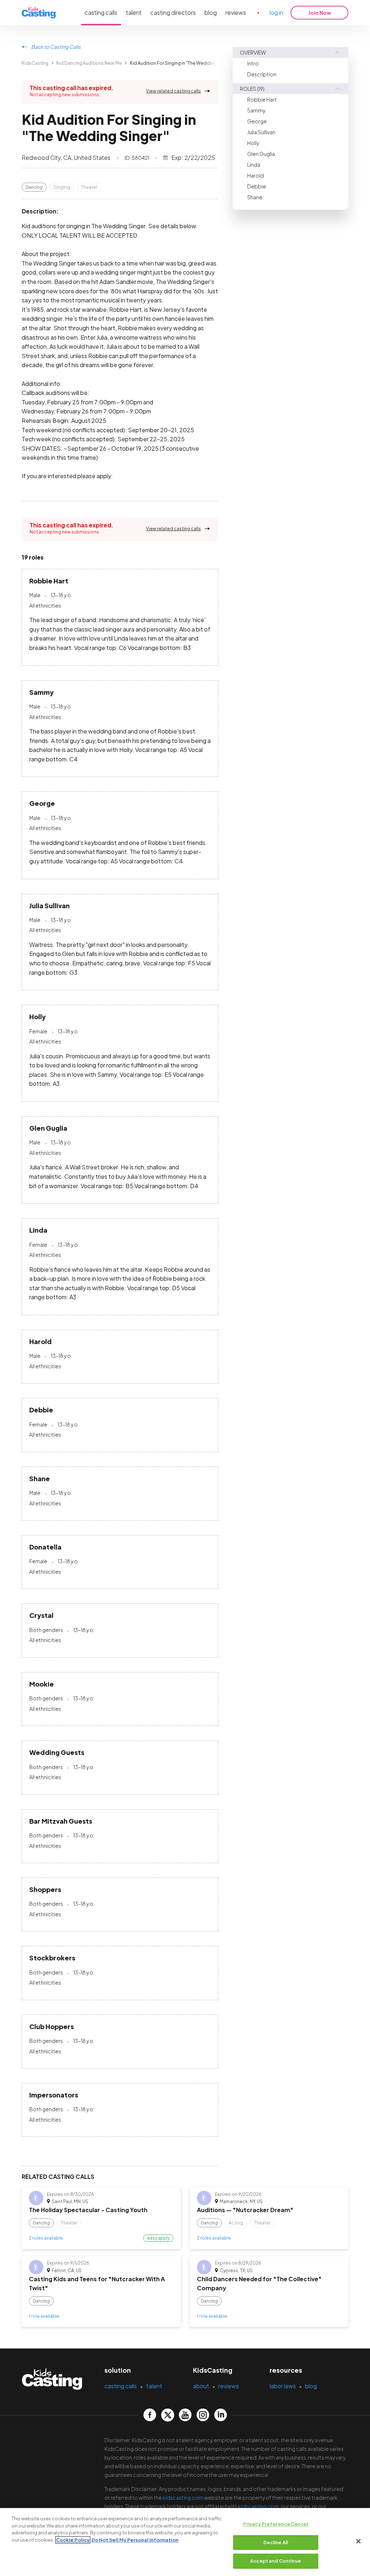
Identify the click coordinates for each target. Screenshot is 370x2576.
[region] (185, 2542)
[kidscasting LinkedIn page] (221, 2415)
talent (134, 12)
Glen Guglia (261, 154)
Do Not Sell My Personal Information (135, 2540)
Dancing (34, 187)
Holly (253, 143)
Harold (255, 175)
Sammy (256, 110)
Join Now (320, 13)
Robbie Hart (262, 99)
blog (211, 12)
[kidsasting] (39, 13)
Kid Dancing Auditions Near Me (89, 63)
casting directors (173, 12)
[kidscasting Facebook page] (150, 2415)
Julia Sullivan (261, 132)
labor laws (283, 2386)
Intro (253, 63)
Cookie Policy (73, 2540)
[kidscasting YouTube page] (185, 2415)
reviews (236, 12)
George (257, 121)
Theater (89, 187)
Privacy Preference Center (276, 2524)
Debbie (257, 186)
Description (262, 74)
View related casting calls (173, 91)
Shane (255, 197)
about (201, 2386)
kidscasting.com (183, 2498)
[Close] (358, 2541)
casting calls (101, 12)
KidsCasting (35, 63)
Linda (254, 165)
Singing (62, 187)
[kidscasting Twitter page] (167, 2415)
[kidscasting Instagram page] (203, 2415)
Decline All (276, 2542)
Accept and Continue (276, 2561)
